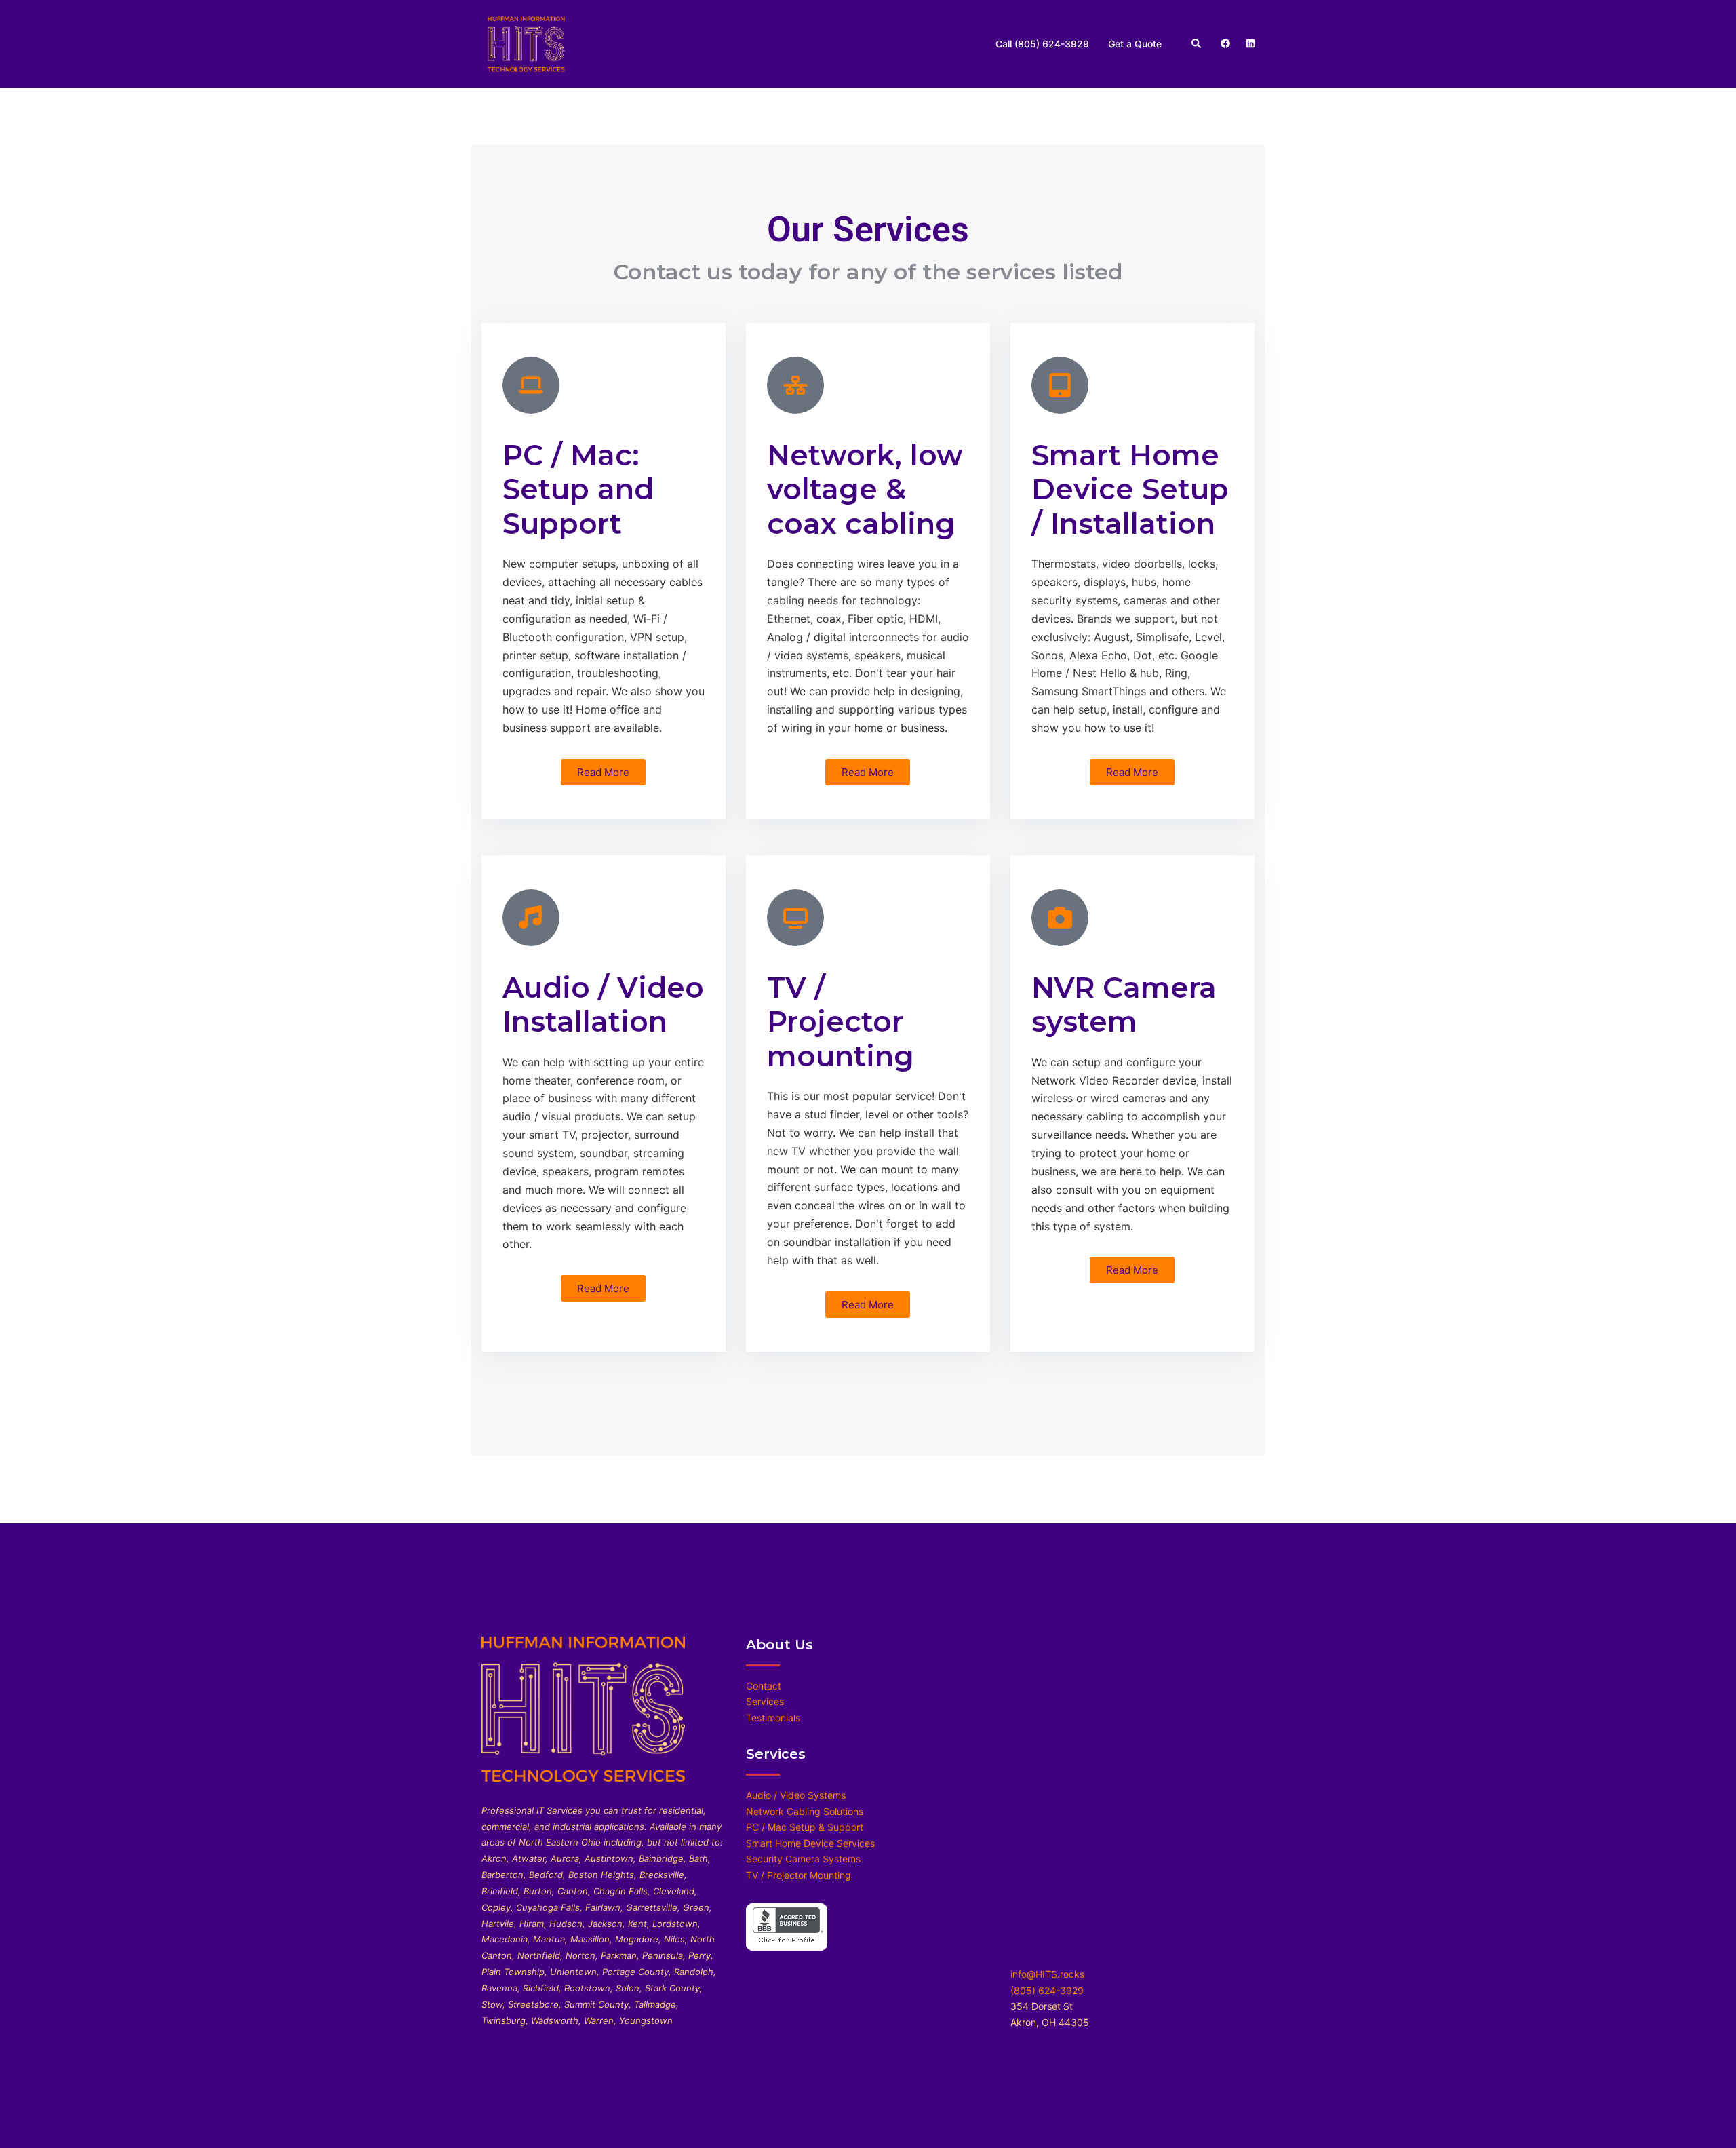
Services (765, 1701)
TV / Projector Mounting (798, 1875)
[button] (1197, 44)
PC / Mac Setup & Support (805, 1827)
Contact (764, 1686)
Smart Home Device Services (810, 1843)
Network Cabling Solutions (805, 1811)
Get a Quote (1135, 44)
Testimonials (773, 1718)
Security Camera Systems (803, 1859)
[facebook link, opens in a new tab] (1225, 43)
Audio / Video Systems (796, 1795)
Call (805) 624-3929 (1042, 44)
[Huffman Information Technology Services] (526, 43)
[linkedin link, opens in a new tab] (1249, 43)
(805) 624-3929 (1047, 1990)
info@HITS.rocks (1047, 1974)
